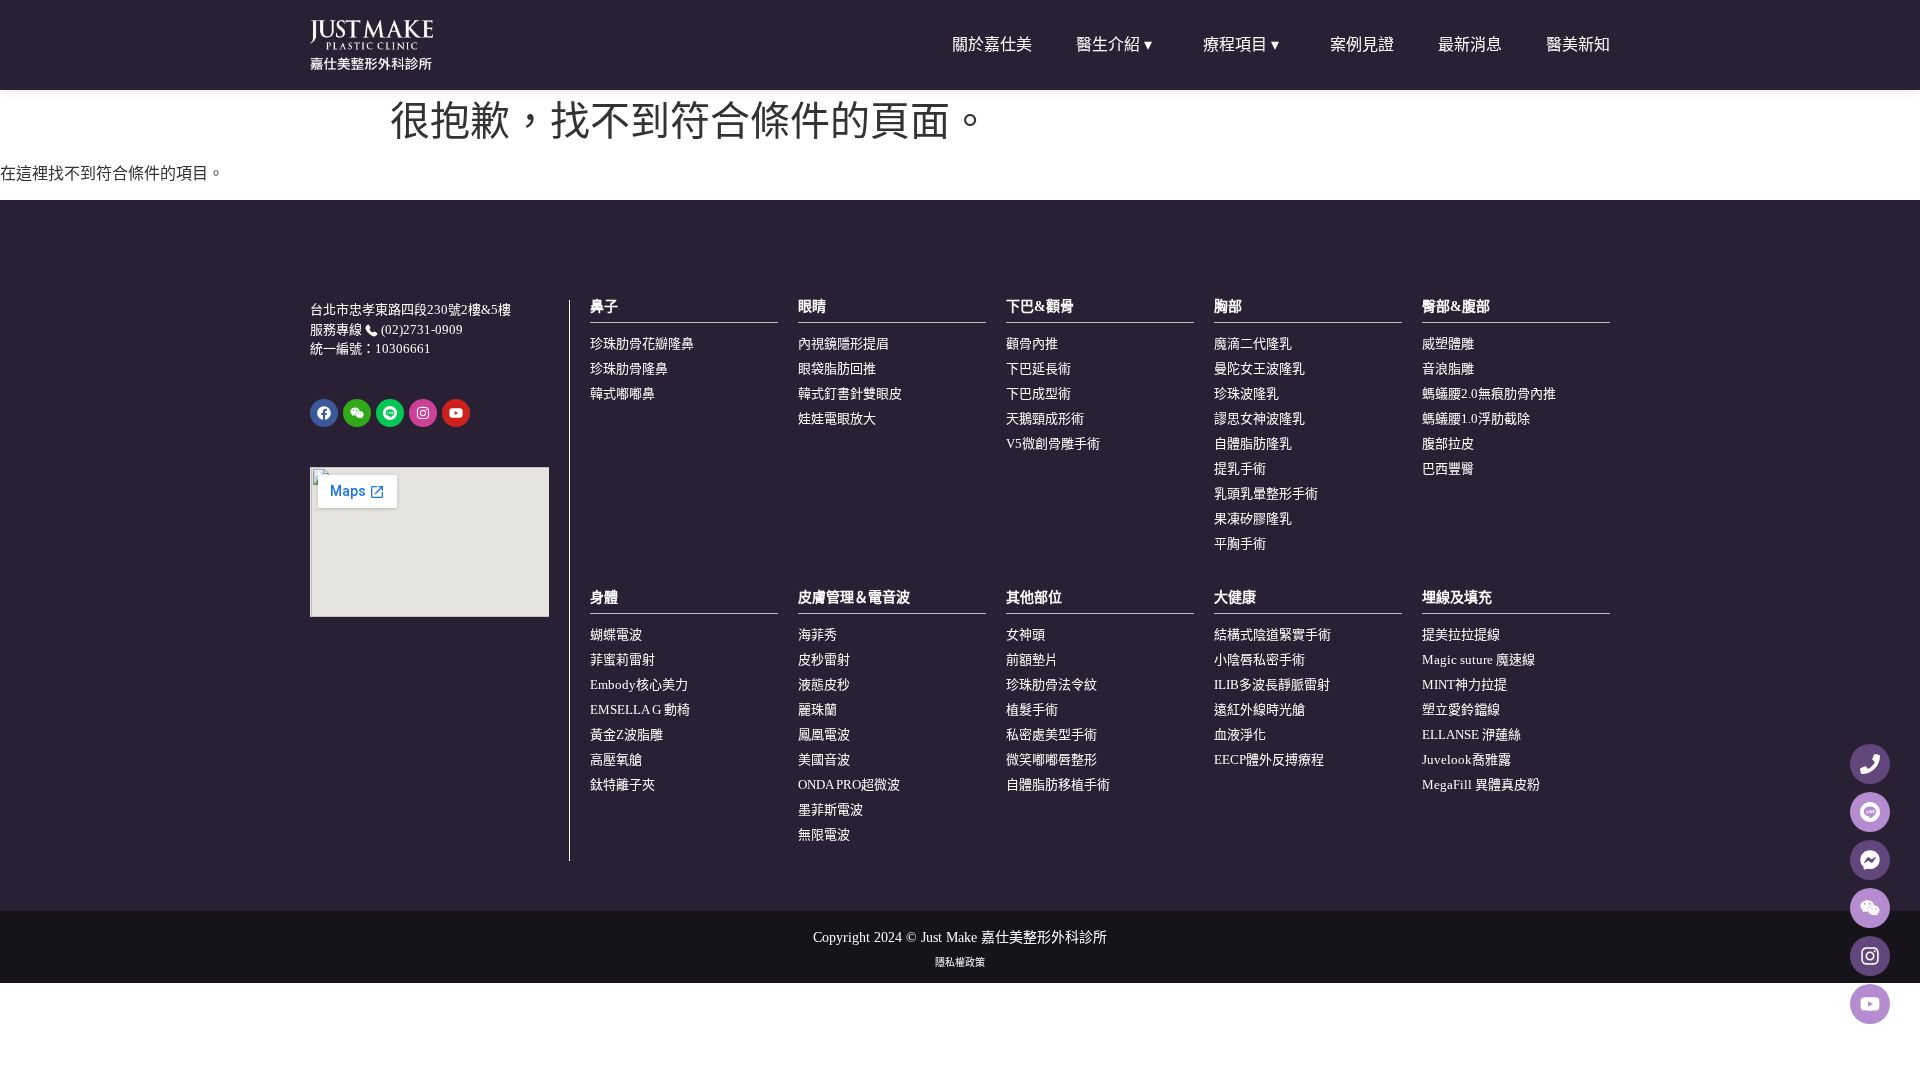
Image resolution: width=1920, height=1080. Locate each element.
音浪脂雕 (1448, 368)
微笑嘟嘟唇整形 (1051, 759)
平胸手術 (1240, 543)
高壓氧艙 (616, 759)
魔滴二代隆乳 (1253, 343)
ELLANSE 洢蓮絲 (1471, 734)
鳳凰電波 (824, 734)
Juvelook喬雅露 (1466, 759)
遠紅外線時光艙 (1259, 709)
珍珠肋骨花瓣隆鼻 (642, 343)
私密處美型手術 (1051, 734)
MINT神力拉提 (1464, 684)
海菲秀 (817, 634)
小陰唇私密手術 (1259, 659)
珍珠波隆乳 (1246, 393)
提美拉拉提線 (1461, 634)
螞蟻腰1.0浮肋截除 (1476, 418)
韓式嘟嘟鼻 (622, 393)
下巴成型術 (1038, 393)
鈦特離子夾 (622, 784)
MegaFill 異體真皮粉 (1481, 784)
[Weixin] (357, 413)
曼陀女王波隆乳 (1259, 368)
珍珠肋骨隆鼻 (629, 368)
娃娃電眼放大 (837, 418)
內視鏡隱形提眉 (843, 343)
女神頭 (1025, 634)
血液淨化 (1240, 734)
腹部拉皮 (1448, 443)
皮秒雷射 (824, 659)
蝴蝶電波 (616, 634)
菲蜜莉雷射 (622, 659)
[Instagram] (423, 413)
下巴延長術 (1038, 368)
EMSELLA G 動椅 (640, 709)
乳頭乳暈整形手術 (1266, 493)
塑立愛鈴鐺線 (1461, 709)
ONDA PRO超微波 (849, 784)
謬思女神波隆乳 (1259, 418)
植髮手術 (1032, 709)
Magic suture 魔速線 (1478, 659)
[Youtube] (456, 413)
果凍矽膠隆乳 (1253, 518)
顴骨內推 (1032, 343)
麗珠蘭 (817, 709)
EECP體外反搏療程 (1269, 759)
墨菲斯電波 (830, 809)
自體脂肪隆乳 (1253, 443)
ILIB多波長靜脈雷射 (1272, 684)
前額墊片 (1032, 659)
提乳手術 (1240, 468)
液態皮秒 (824, 684)
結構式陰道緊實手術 (1272, 634)
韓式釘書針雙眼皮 (850, 393)
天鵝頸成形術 (1045, 418)
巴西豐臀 (1448, 468)
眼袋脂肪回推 (837, 368)
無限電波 (824, 834)
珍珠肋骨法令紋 (1051, 684)
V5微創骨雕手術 (1053, 443)
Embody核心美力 (639, 684)
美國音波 (824, 759)
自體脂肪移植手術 (1058, 784)
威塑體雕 (1448, 343)
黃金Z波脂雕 (626, 734)
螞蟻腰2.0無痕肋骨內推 (1489, 393)
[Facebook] (324, 413)
